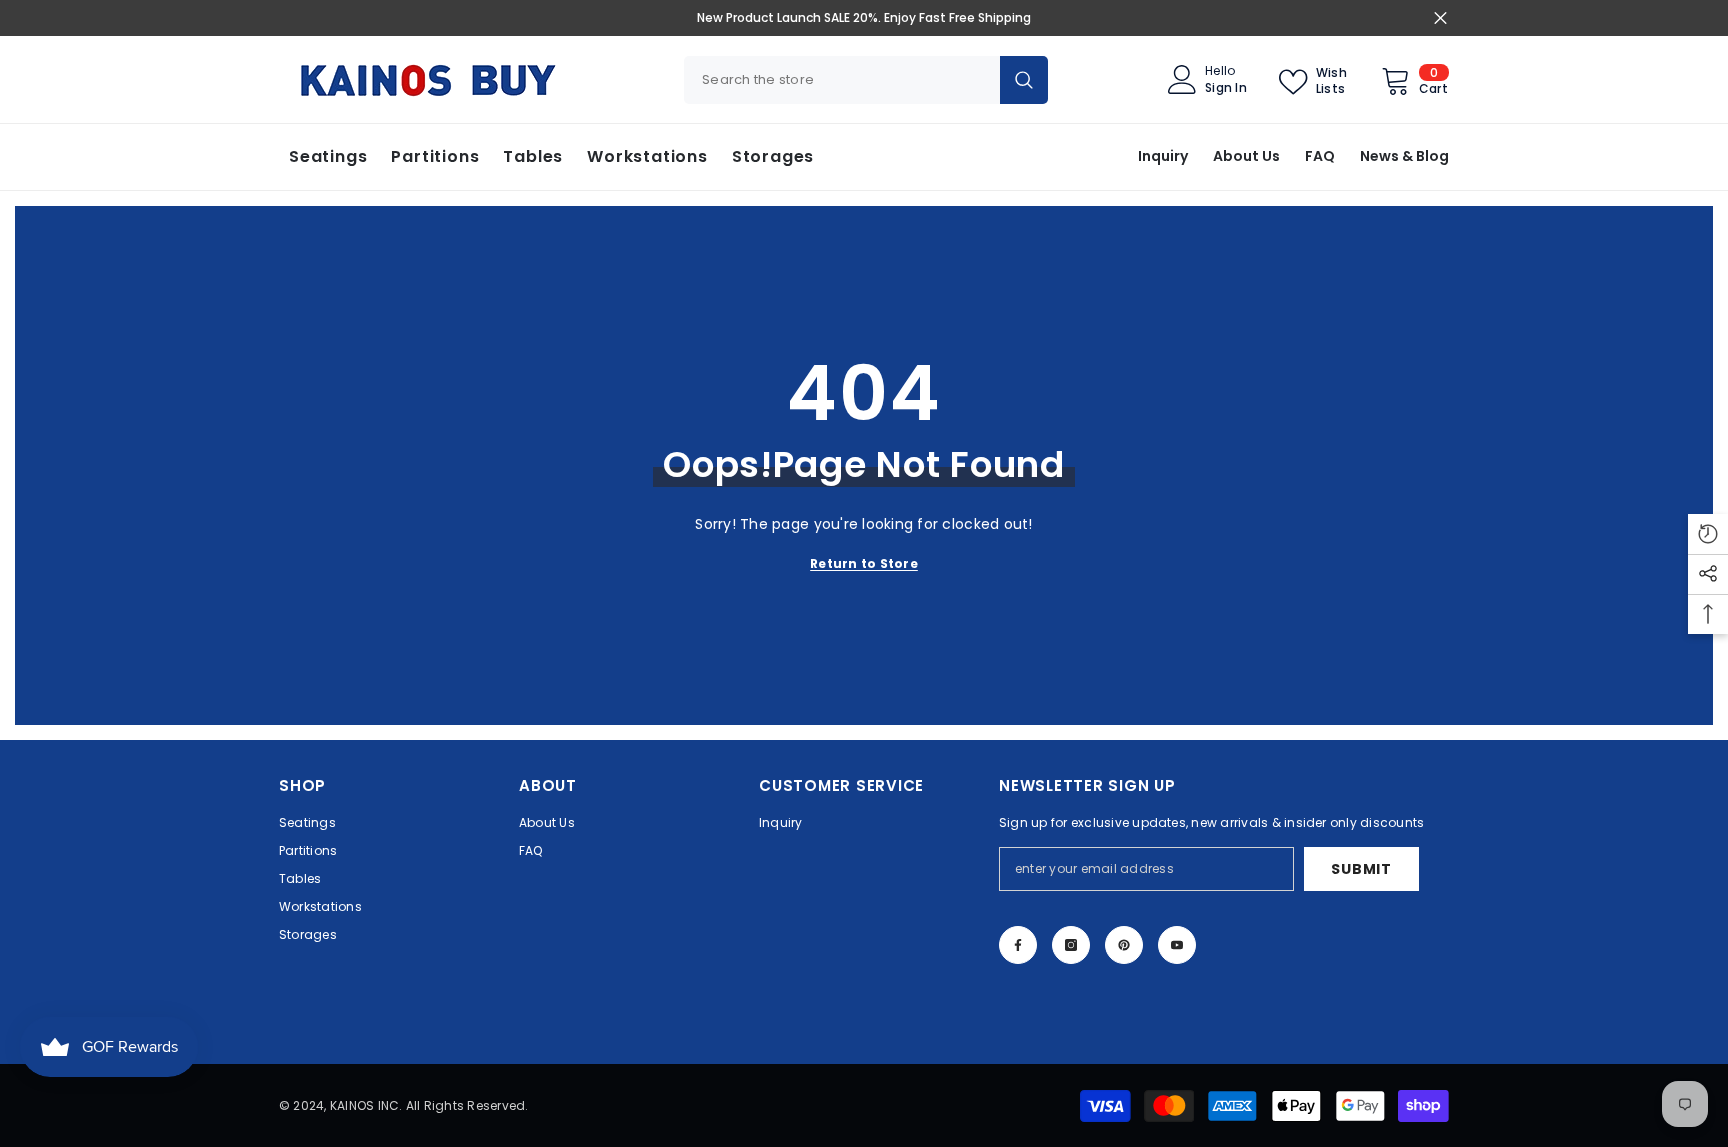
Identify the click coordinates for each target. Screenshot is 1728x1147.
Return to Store (864, 563)
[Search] (866, 80)
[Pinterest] (1124, 945)
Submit (1361, 869)
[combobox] (842, 80)
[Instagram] (1071, 945)
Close (1440, 18)
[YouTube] (1177, 945)
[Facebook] (1018, 945)
